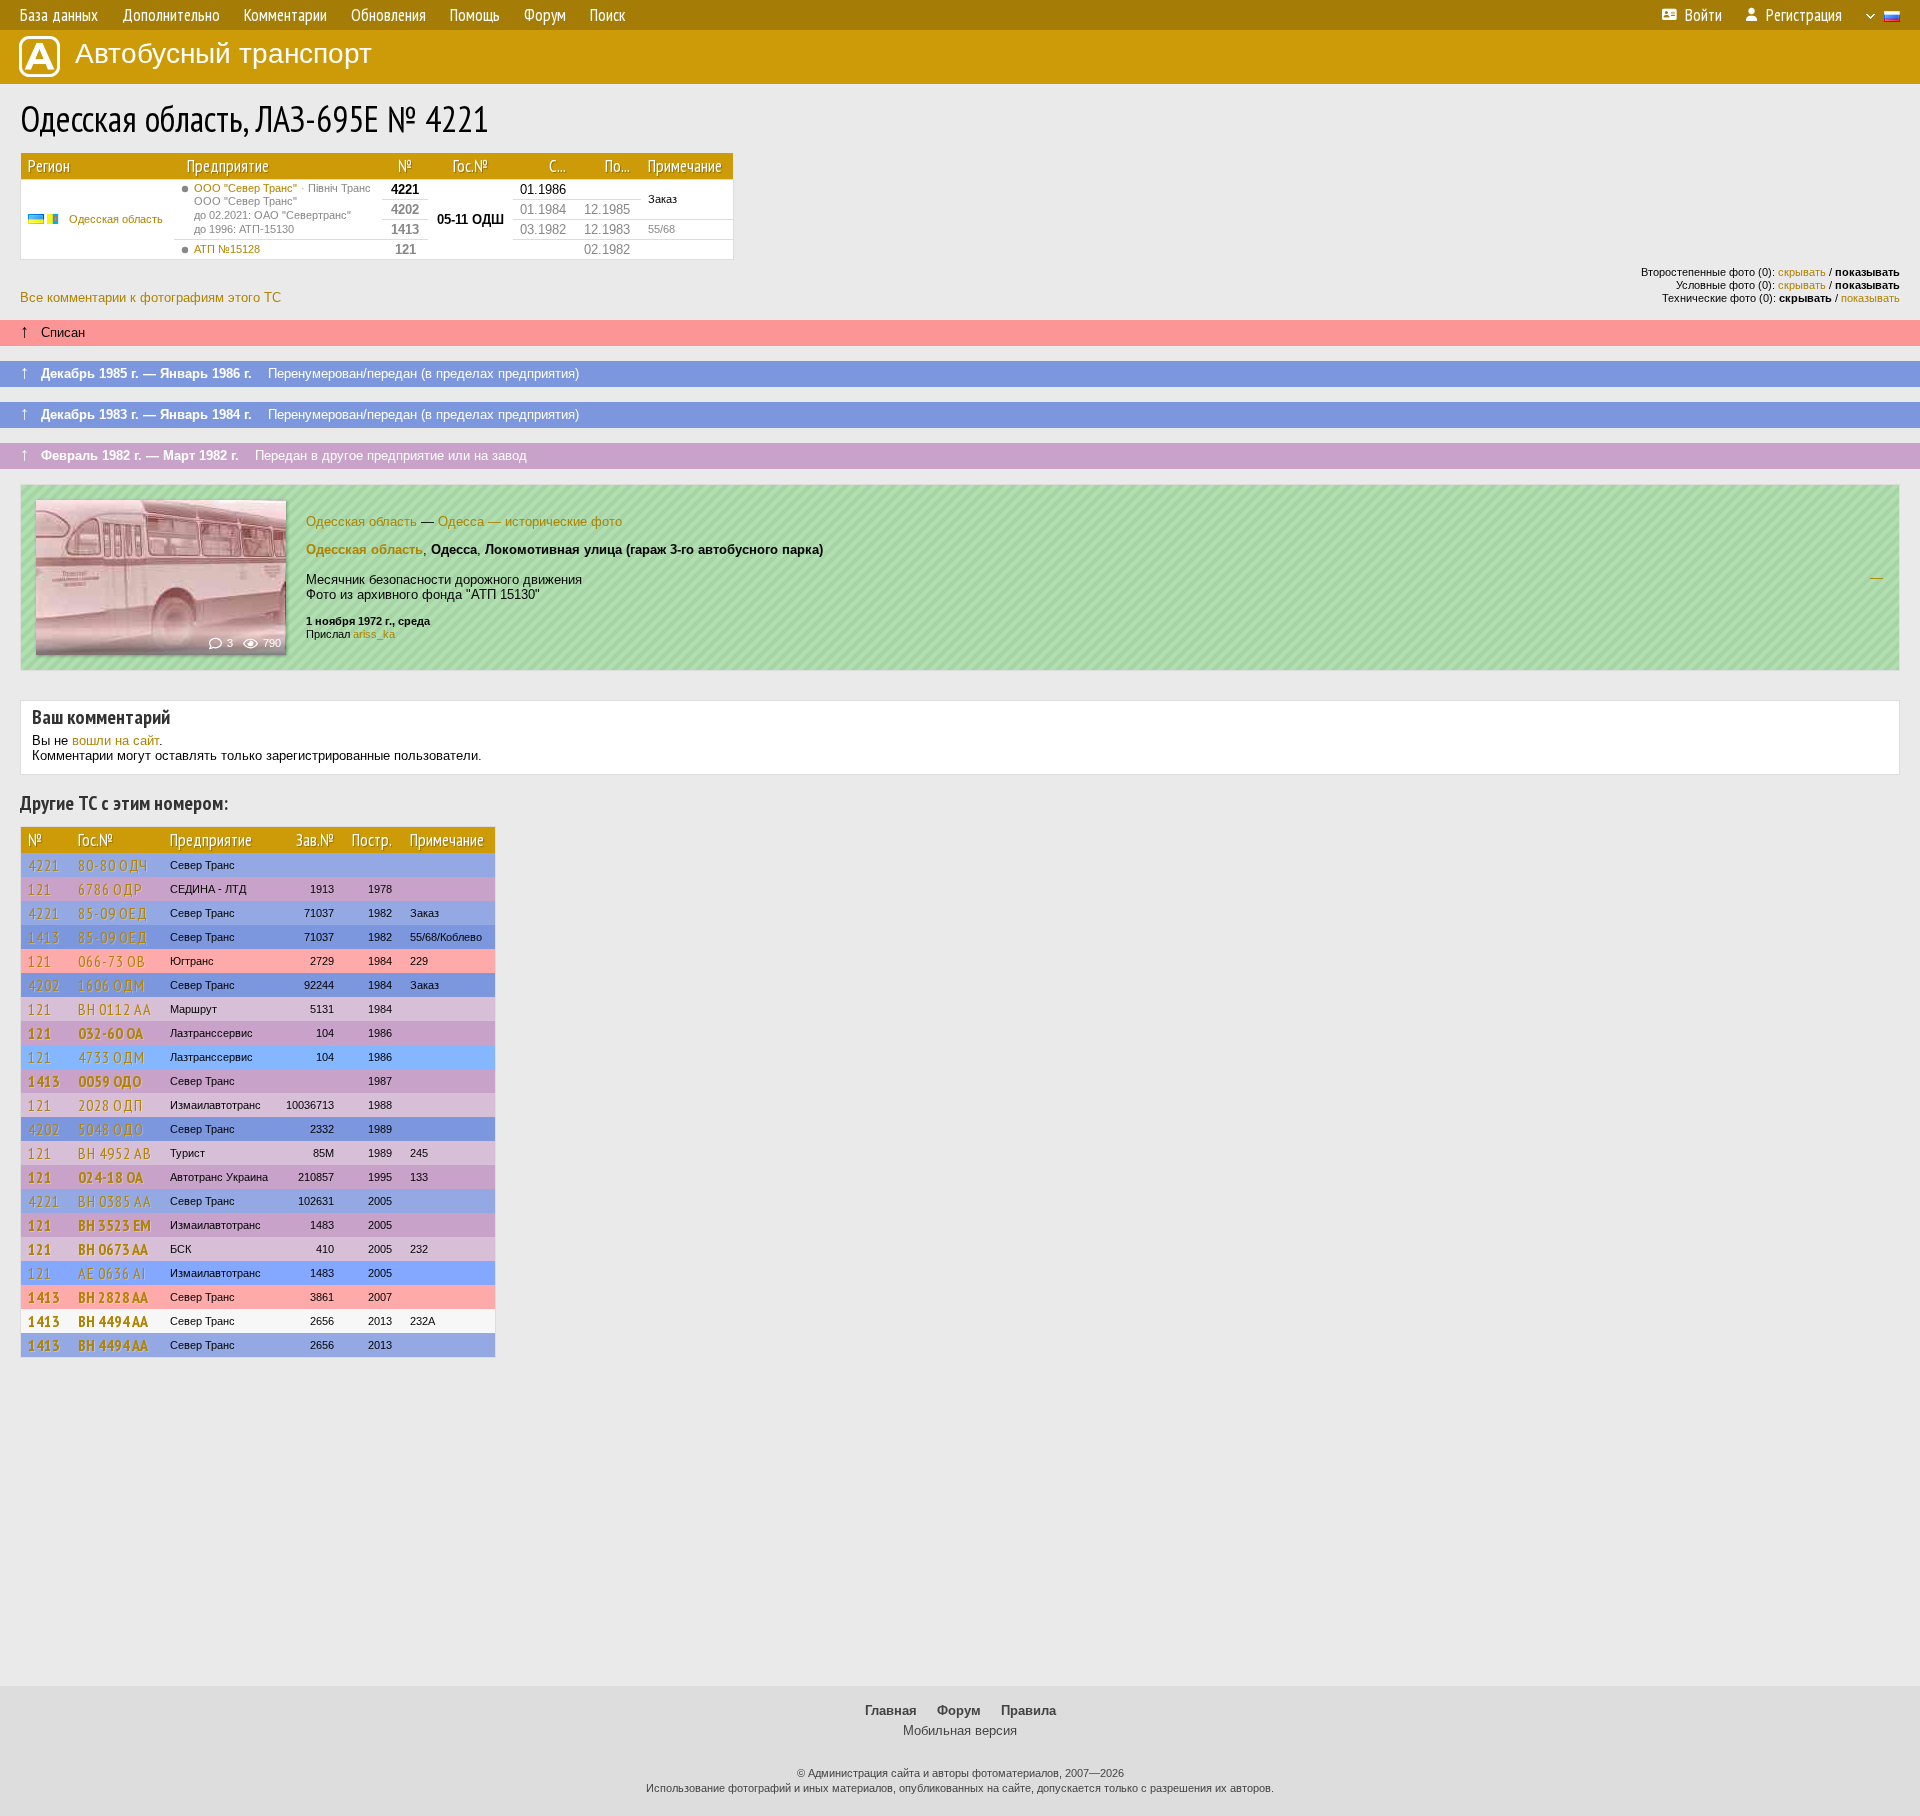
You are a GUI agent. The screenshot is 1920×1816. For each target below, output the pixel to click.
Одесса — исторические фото (530, 521)
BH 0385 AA (115, 1201)
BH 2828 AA (113, 1297)
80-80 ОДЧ (113, 865)
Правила (1028, 1710)
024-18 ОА (110, 1177)
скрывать (1802, 272)
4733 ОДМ (111, 1057)
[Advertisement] (960, 1531)
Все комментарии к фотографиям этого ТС (150, 297)
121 (40, 889)
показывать (1870, 298)
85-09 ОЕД (113, 913)
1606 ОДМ (111, 985)
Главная (891, 1710)
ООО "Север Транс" (282, 208)
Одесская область (116, 219)
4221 (44, 865)
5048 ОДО (111, 1129)
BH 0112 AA (115, 1009)
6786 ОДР (110, 889)
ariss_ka (374, 634)
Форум (959, 1710)
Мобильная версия (960, 1730)
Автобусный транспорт (223, 53)
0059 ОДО (109, 1081)
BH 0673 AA (113, 1249)
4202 (44, 985)
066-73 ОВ (112, 961)
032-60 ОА (110, 1033)
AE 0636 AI (112, 1273)
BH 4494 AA (113, 1321)
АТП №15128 (227, 249)
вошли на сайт (115, 740)
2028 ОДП (110, 1105)
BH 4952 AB (115, 1153)
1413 (44, 937)
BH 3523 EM (114, 1225)
